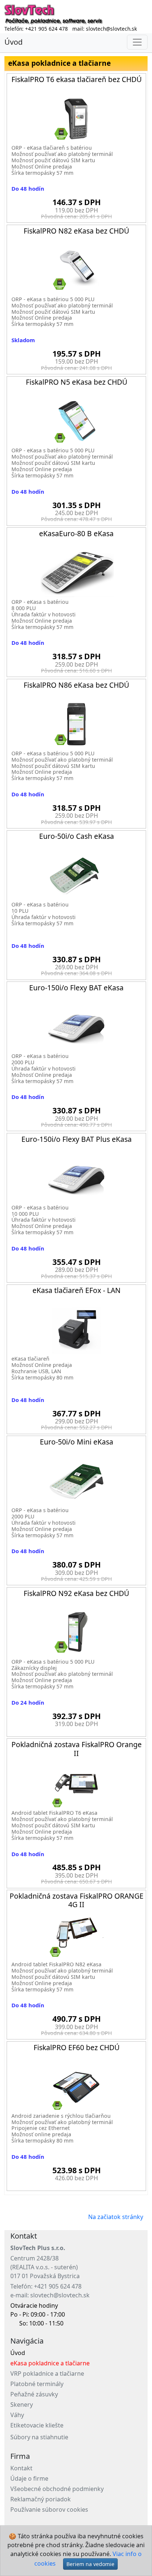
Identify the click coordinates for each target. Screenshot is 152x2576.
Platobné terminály (37, 2384)
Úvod (13, 42)
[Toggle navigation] (137, 42)
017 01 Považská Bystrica (45, 2276)
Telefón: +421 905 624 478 (46, 2286)
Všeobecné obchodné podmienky (57, 2489)
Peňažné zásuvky (34, 2394)
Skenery (22, 2405)
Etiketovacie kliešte (37, 2425)
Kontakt (21, 2468)
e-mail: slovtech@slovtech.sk (50, 2295)
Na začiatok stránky (116, 2217)
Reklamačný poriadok (41, 2499)
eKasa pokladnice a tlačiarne (50, 2363)
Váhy (17, 2415)
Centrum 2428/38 (34, 2258)
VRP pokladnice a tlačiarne (47, 2373)
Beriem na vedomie (90, 2564)
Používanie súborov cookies (49, 2509)
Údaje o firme (29, 2478)
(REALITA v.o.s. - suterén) (44, 2267)
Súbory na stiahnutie (39, 2437)
